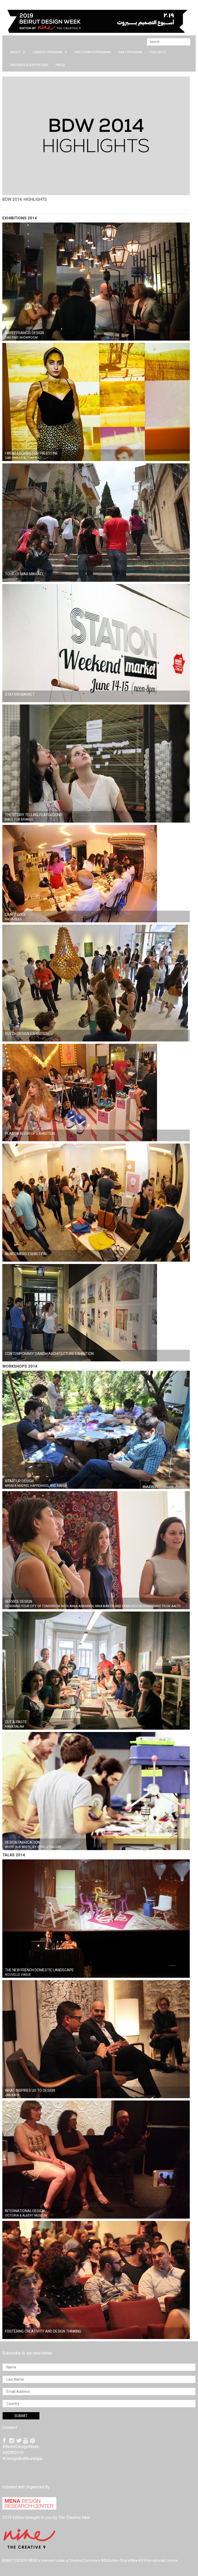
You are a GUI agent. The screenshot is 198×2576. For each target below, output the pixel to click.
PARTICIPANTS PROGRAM (93, 52)
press (60, 65)
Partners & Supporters (29, 65)
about (15, 52)
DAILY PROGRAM (130, 52)
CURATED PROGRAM (47, 52)
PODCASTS (158, 52)
